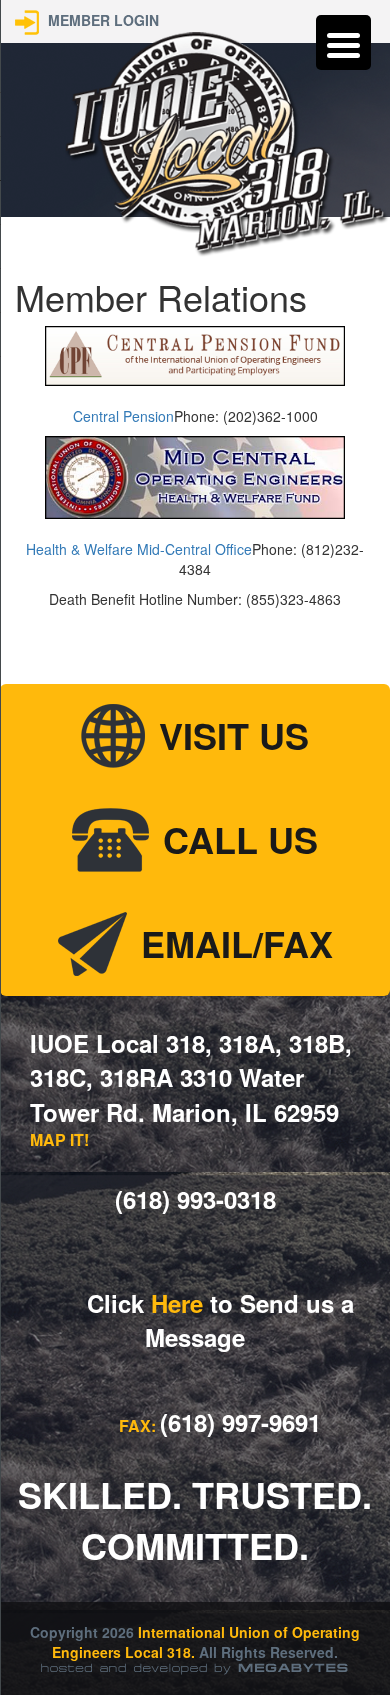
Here (177, 1303)
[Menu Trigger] (343, 42)
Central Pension (123, 416)
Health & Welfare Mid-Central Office (139, 549)
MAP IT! (59, 1139)
